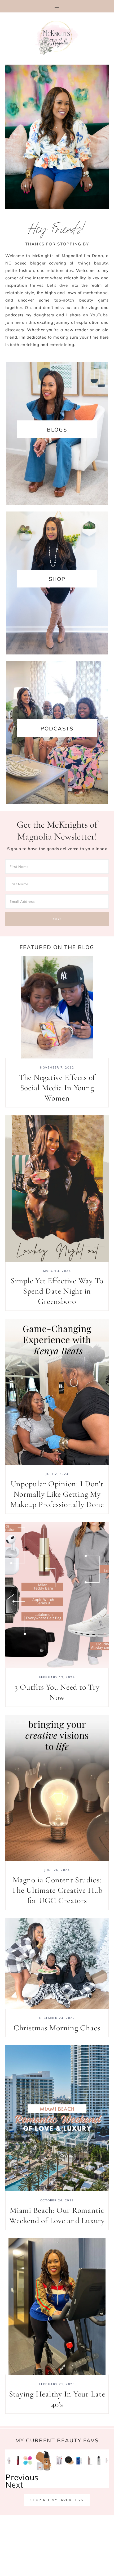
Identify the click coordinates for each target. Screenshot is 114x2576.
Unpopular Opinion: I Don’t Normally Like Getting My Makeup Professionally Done (57, 1494)
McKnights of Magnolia (57, 38)
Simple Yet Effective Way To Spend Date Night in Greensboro (57, 1291)
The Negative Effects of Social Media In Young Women (57, 1088)
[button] (57, 6)
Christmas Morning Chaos (57, 2028)
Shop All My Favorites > (57, 2500)
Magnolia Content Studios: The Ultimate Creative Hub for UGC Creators (57, 1890)
